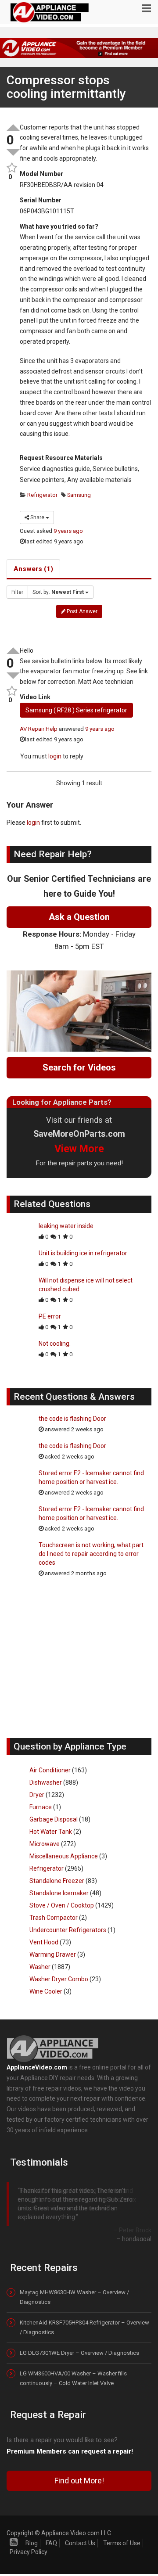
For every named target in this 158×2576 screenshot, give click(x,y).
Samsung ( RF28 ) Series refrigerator (76, 710)
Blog (32, 2536)
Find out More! (79, 2474)
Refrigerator (42, 495)
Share (37, 517)
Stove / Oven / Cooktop (62, 1905)
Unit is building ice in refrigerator (83, 1253)
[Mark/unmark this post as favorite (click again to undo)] (10, 168)
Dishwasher (46, 1782)
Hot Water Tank (51, 1832)
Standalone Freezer (57, 1881)
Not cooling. (55, 1344)
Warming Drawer (53, 1954)
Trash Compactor (54, 1918)
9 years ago (68, 531)
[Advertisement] (79, 1662)
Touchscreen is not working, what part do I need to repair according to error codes (91, 1554)
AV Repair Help (39, 729)
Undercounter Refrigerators (68, 1930)
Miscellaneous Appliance (64, 1856)
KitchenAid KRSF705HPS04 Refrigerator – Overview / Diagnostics (84, 2321)
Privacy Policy (29, 2545)
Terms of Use (122, 2536)
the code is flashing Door (72, 1419)
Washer (40, 1967)
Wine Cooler (46, 1991)
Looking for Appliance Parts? (62, 1102)
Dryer (37, 1795)
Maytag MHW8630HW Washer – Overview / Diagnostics (74, 2290)
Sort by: (58, 592)
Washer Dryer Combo (59, 1979)
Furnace (41, 1807)
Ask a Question (79, 917)
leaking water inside (66, 1226)
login (55, 756)
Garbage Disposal (54, 1819)
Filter (17, 592)
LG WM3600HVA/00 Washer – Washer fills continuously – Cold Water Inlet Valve (73, 2372)
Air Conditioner (50, 1770)
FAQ (51, 2536)
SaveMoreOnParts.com (79, 1134)
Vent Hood (44, 1942)
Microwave (45, 1844)
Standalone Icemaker (59, 1893)
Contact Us (80, 2536)
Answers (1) (33, 569)
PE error (50, 1316)
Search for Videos (79, 1067)
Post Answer (81, 611)
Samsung (78, 495)
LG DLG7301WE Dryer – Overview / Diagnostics (79, 2346)
